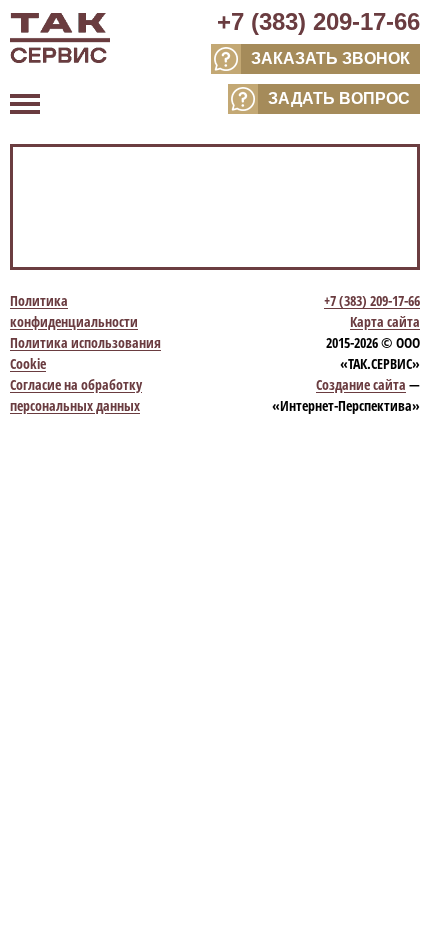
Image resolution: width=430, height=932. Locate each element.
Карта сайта (385, 321)
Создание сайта (361, 384)
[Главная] (60, 40)
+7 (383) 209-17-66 (318, 22)
